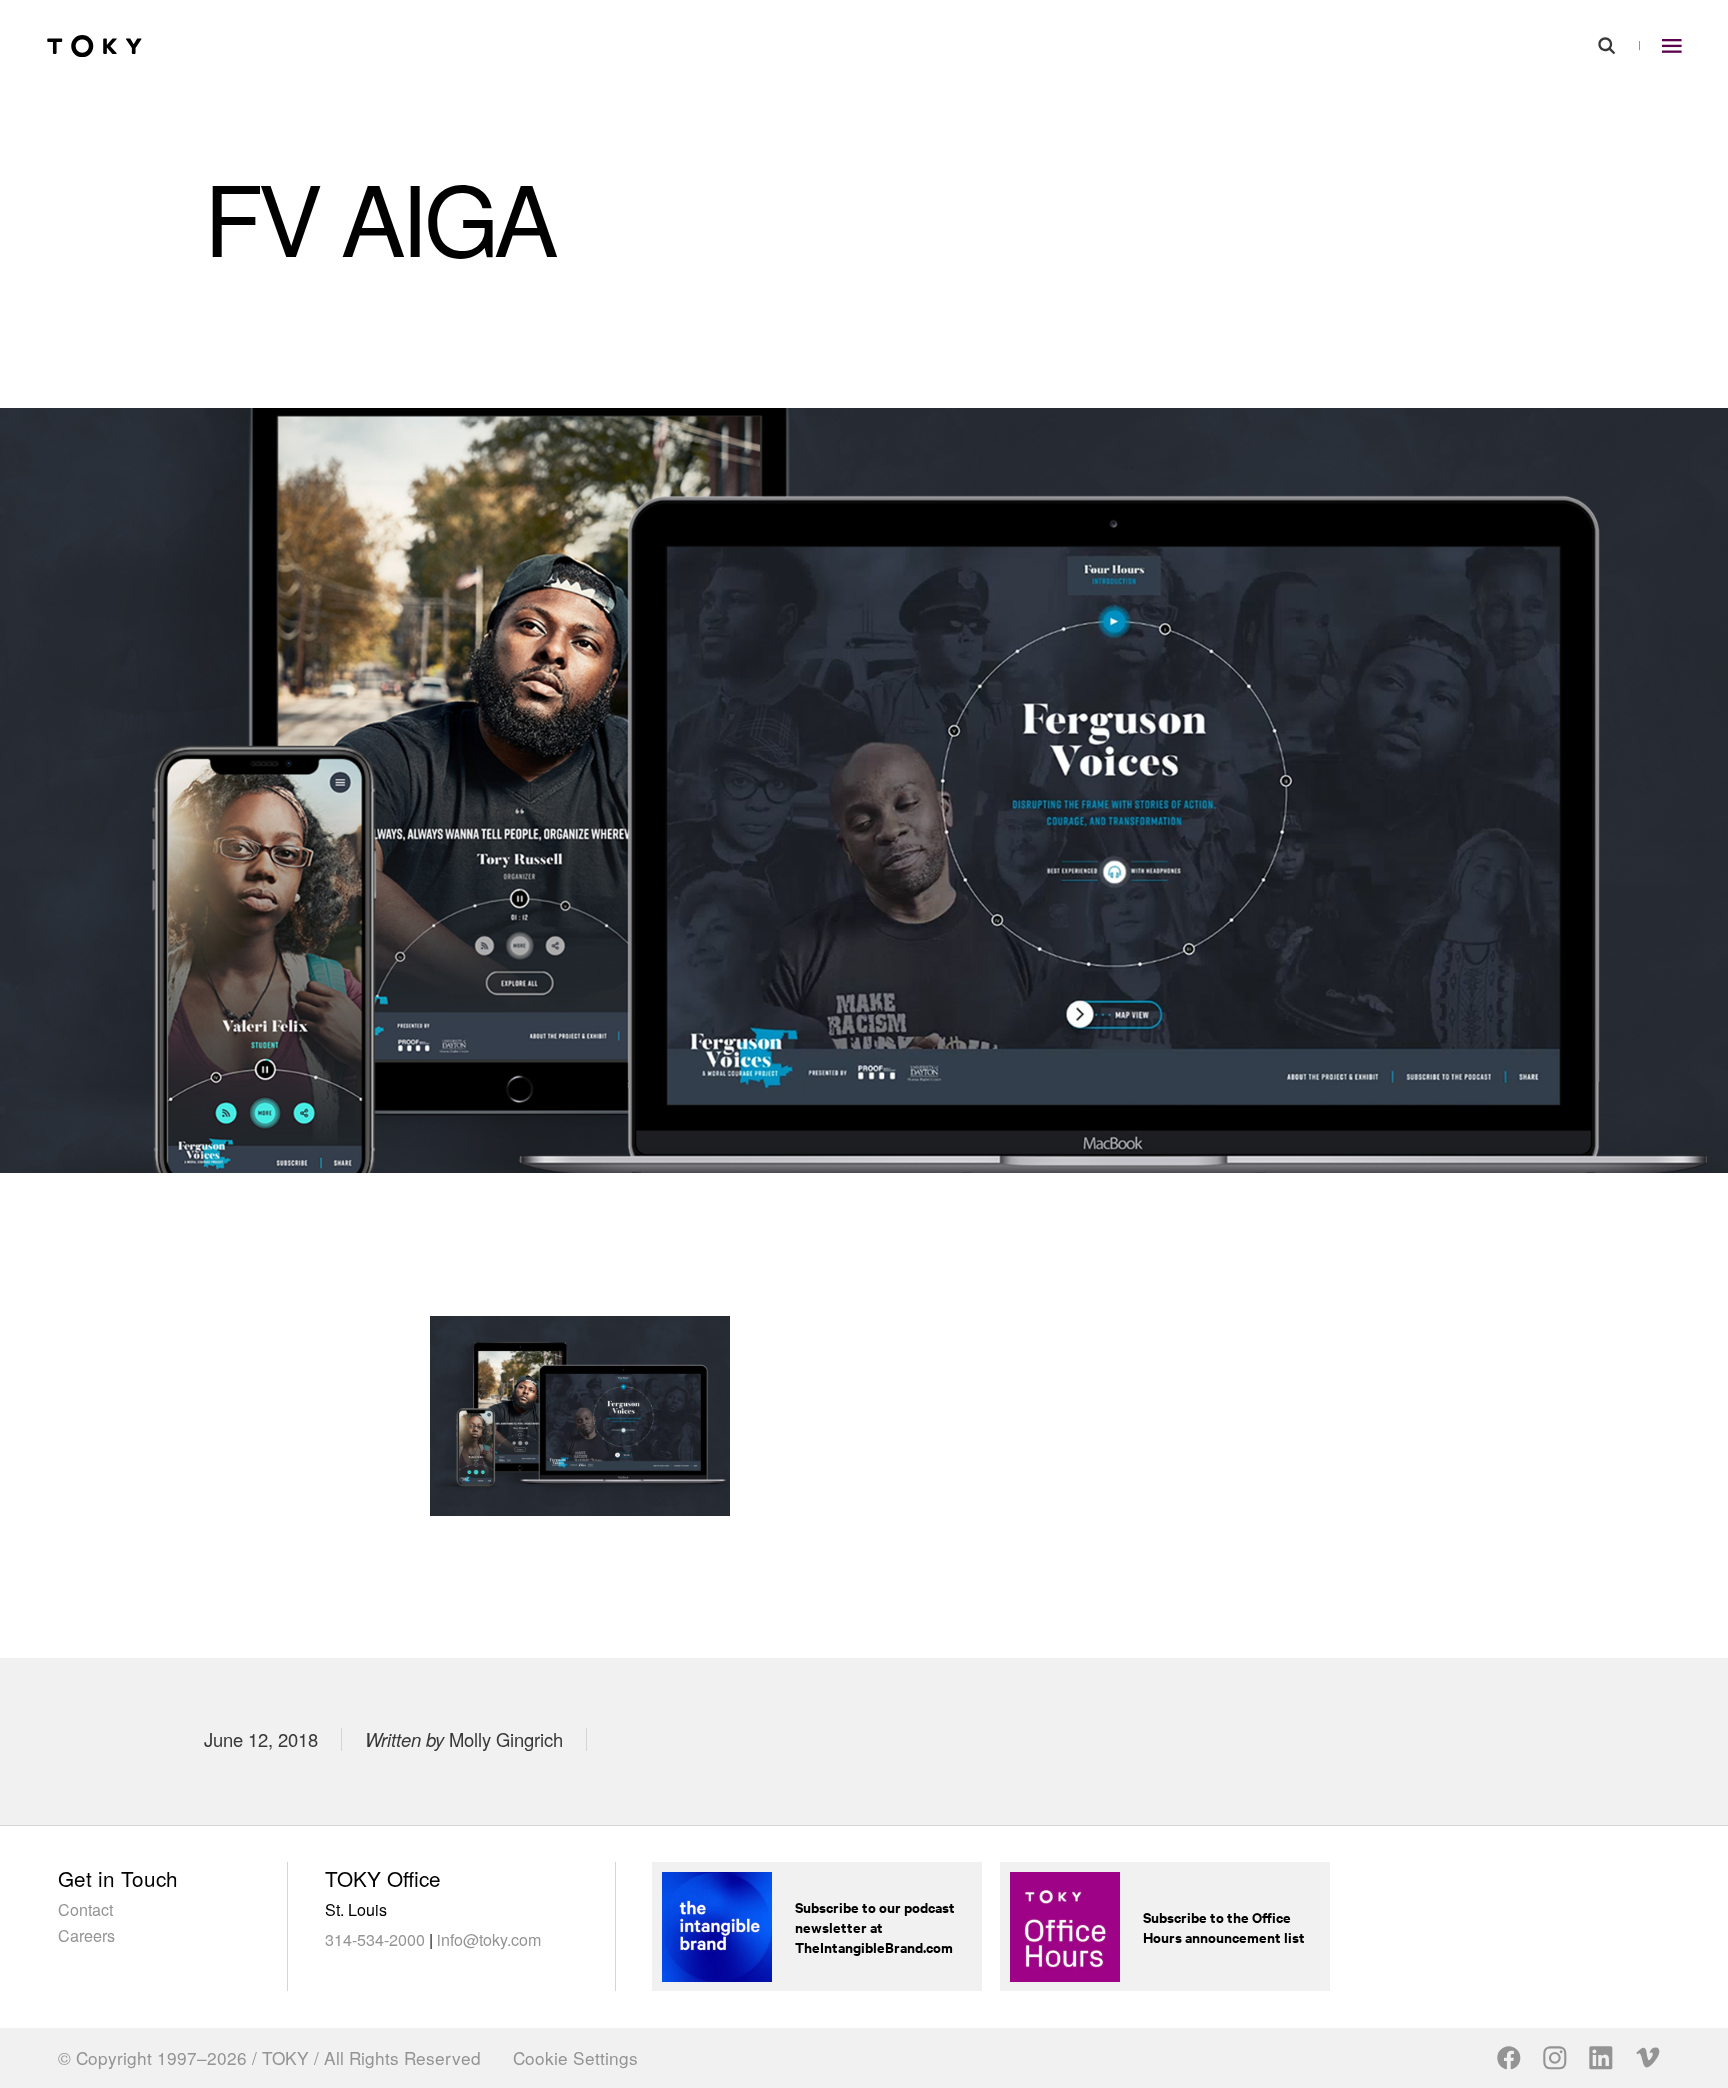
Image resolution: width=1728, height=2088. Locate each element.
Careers (86, 1935)
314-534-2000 (375, 1939)
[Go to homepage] (94, 46)
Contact (85, 1909)
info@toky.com (489, 1939)
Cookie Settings (575, 2058)
